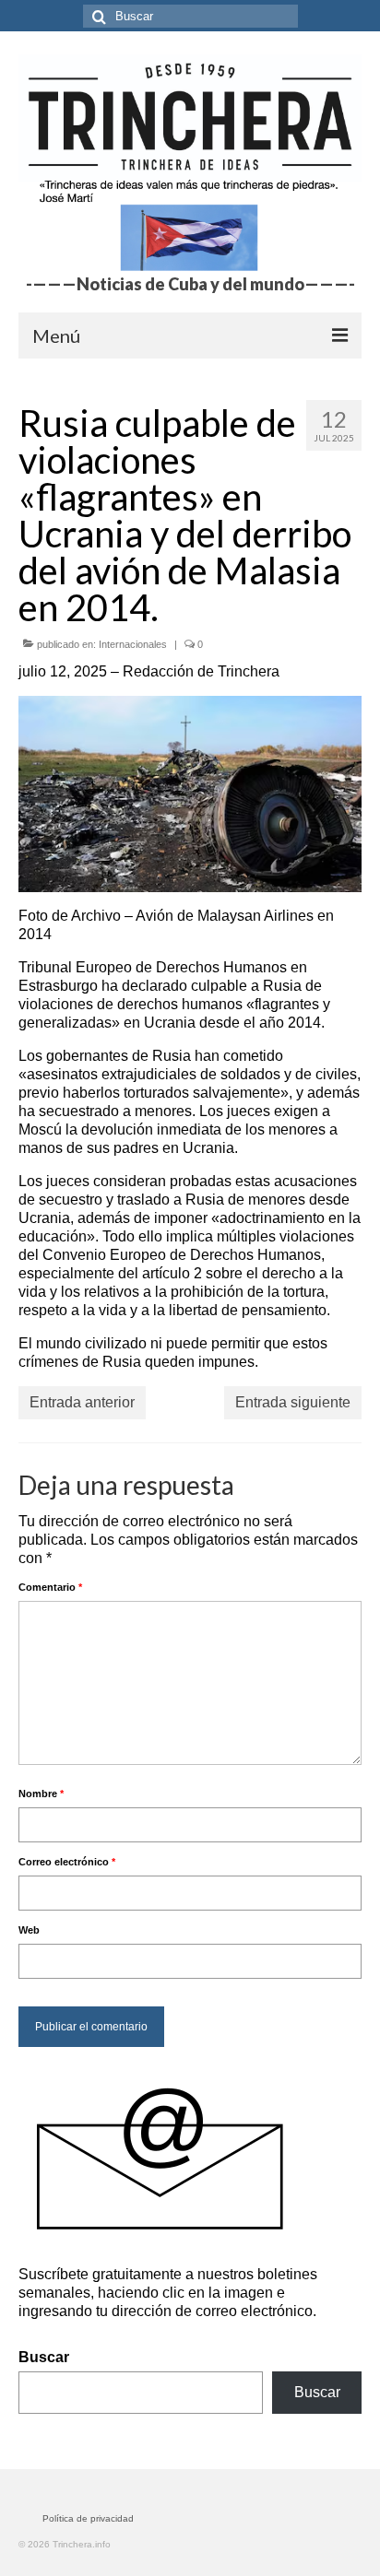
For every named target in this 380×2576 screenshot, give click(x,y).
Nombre (41, 1794)
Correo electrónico (67, 1862)
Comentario (50, 1587)
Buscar (44, 2357)
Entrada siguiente (293, 1402)
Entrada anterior (82, 1402)
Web (29, 1930)
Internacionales (133, 644)
